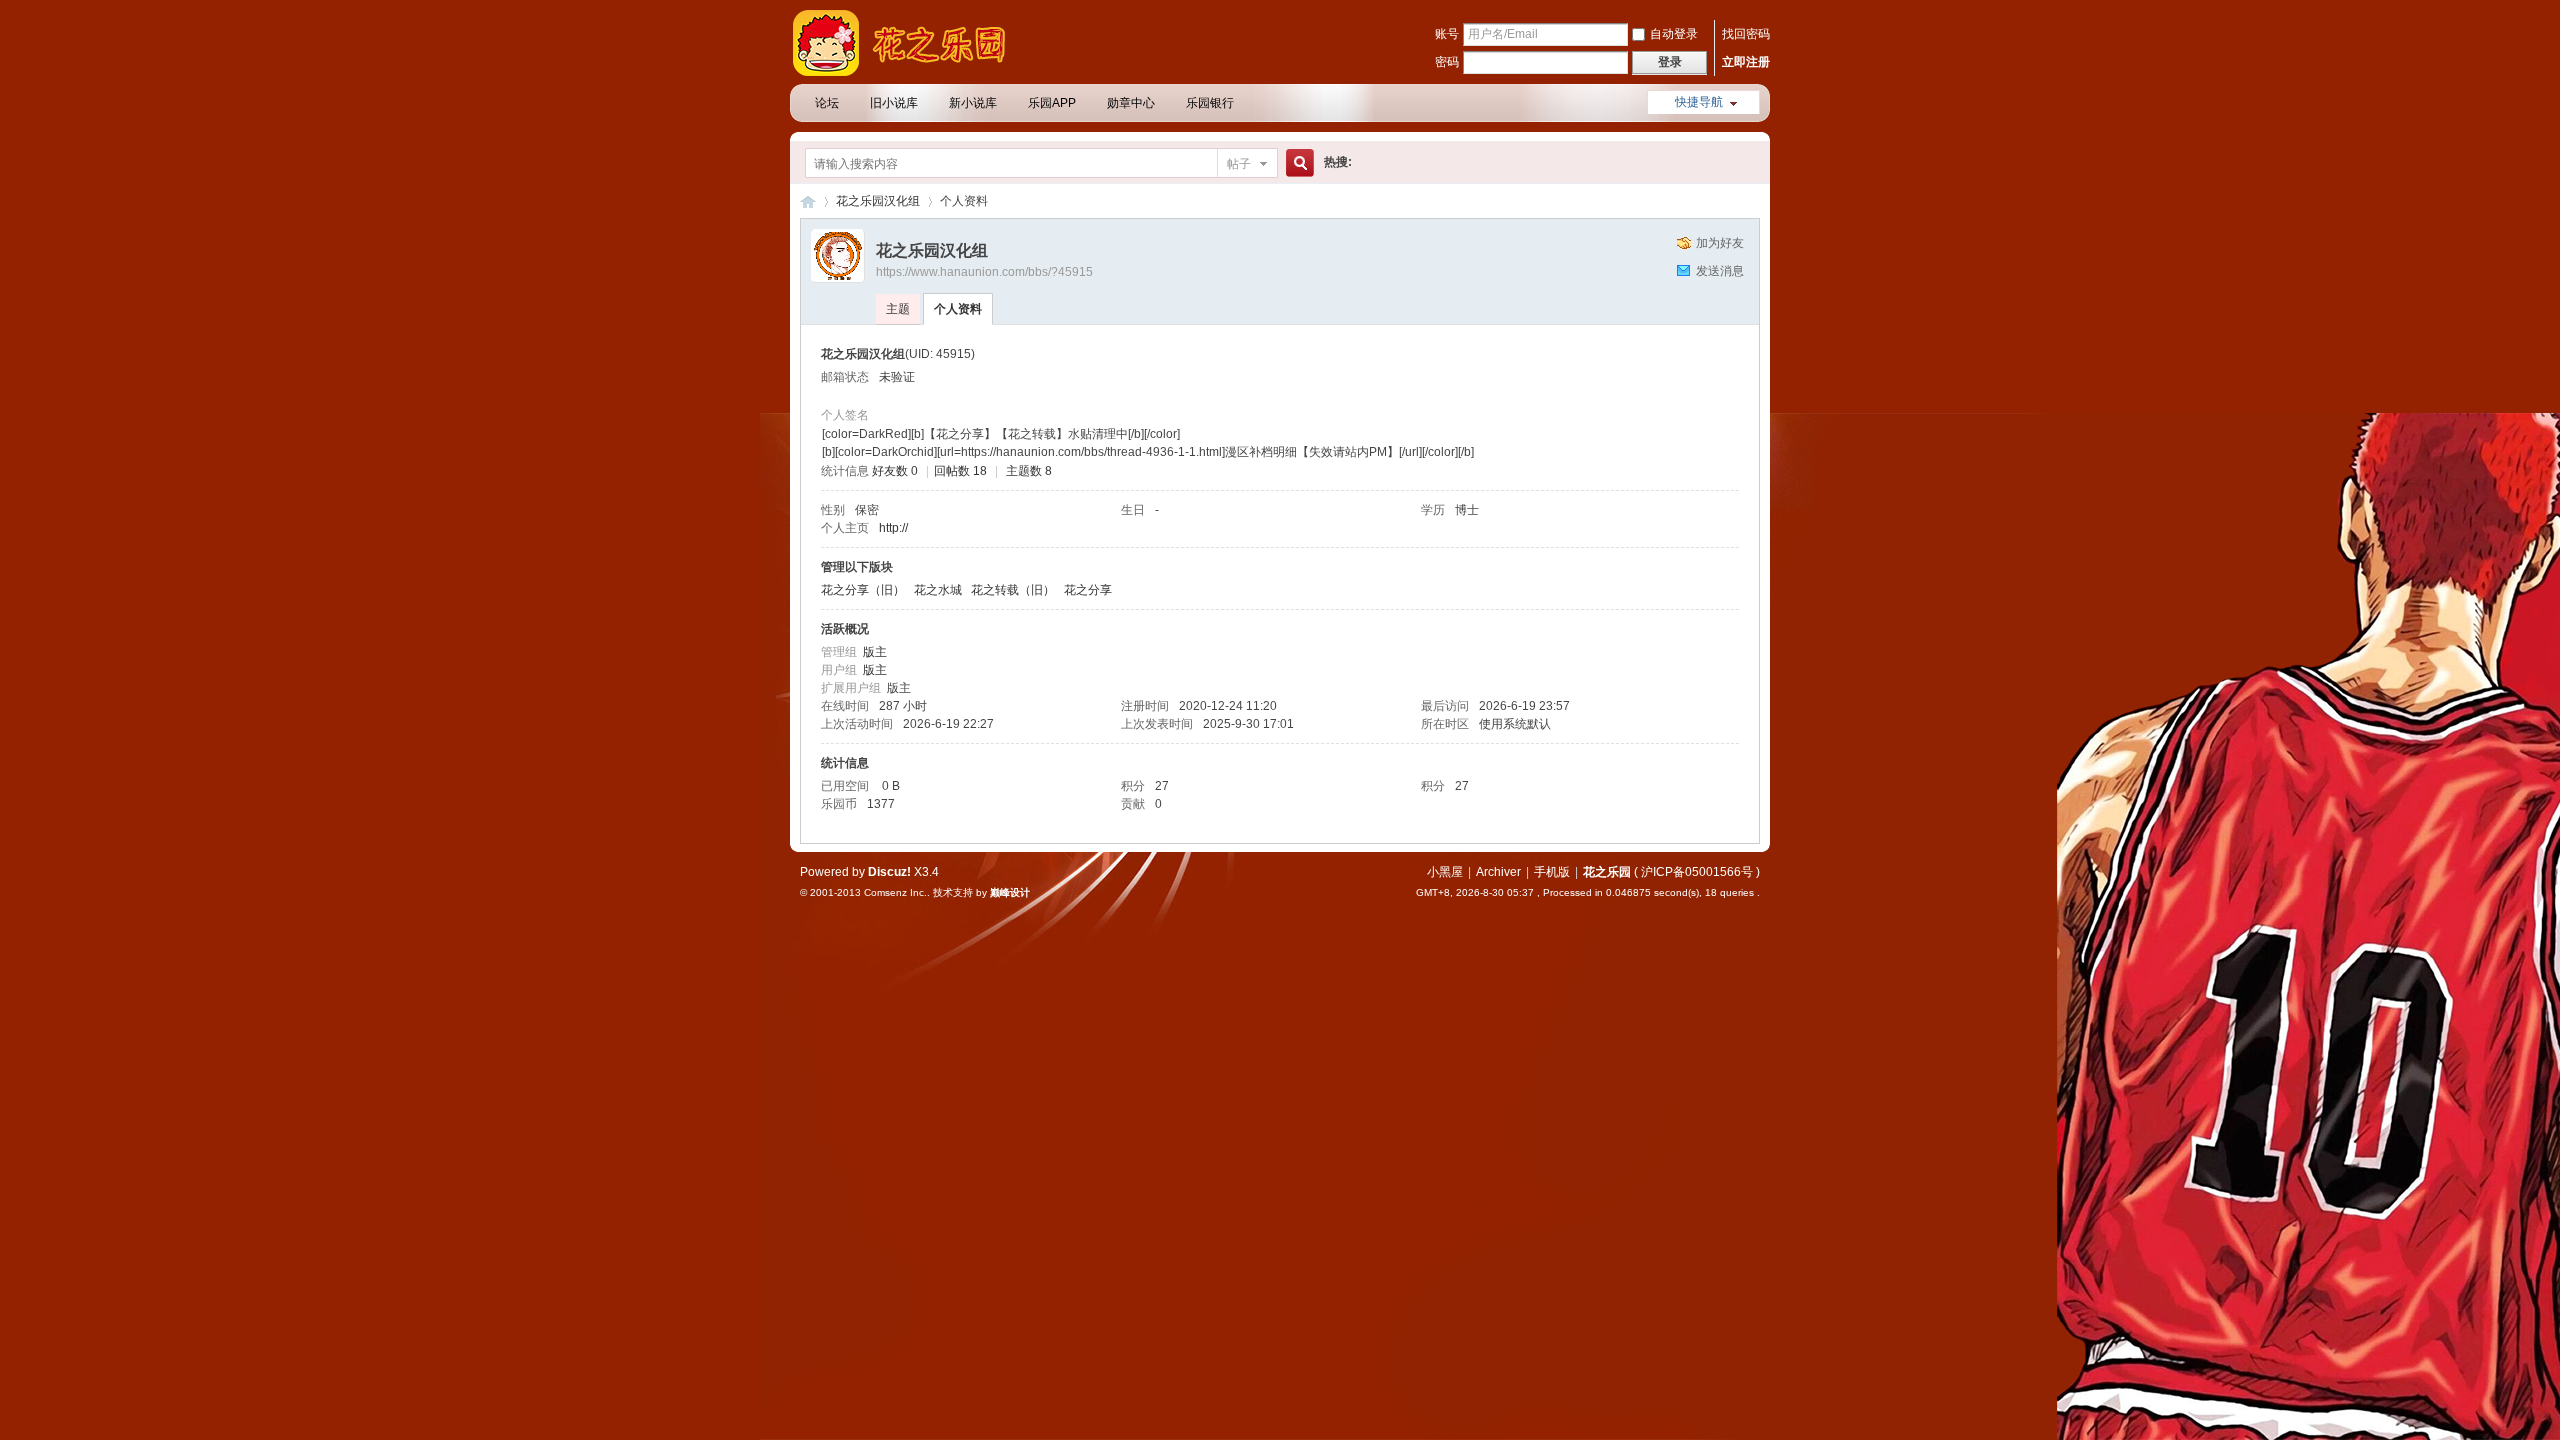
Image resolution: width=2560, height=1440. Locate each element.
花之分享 (1088, 590)
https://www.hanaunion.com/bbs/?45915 (984, 272)
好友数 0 (895, 471)
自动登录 (1674, 34)
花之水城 (938, 590)
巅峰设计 (1010, 892)
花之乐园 (808, 201)
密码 (1447, 62)
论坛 (827, 103)
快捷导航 (1699, 102)
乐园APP (1052, 103)
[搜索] (1297, 163)
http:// (893, 528)
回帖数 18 (960, 471)
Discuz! (889, 872)
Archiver (1498, 872)
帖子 (1239, 164)
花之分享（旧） (863, 590)
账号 (1447, 34)
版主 (875, 652)
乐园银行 (1210, 103)
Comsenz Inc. (895, 892)
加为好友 (1720, 243)
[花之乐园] (910, 72)
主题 (898, 309)
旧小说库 (894, 103)
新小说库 (973, 103)
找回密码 (1746, 34)
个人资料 (958, 309)
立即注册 (1746, 62)
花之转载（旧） (1013, 590)
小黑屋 (1445, 872)
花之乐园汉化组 (878, 201)
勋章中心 (1131, 103)
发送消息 (1720, 271)
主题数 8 (1029, 471)
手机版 (1552, 872)
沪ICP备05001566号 (1697, 872)
